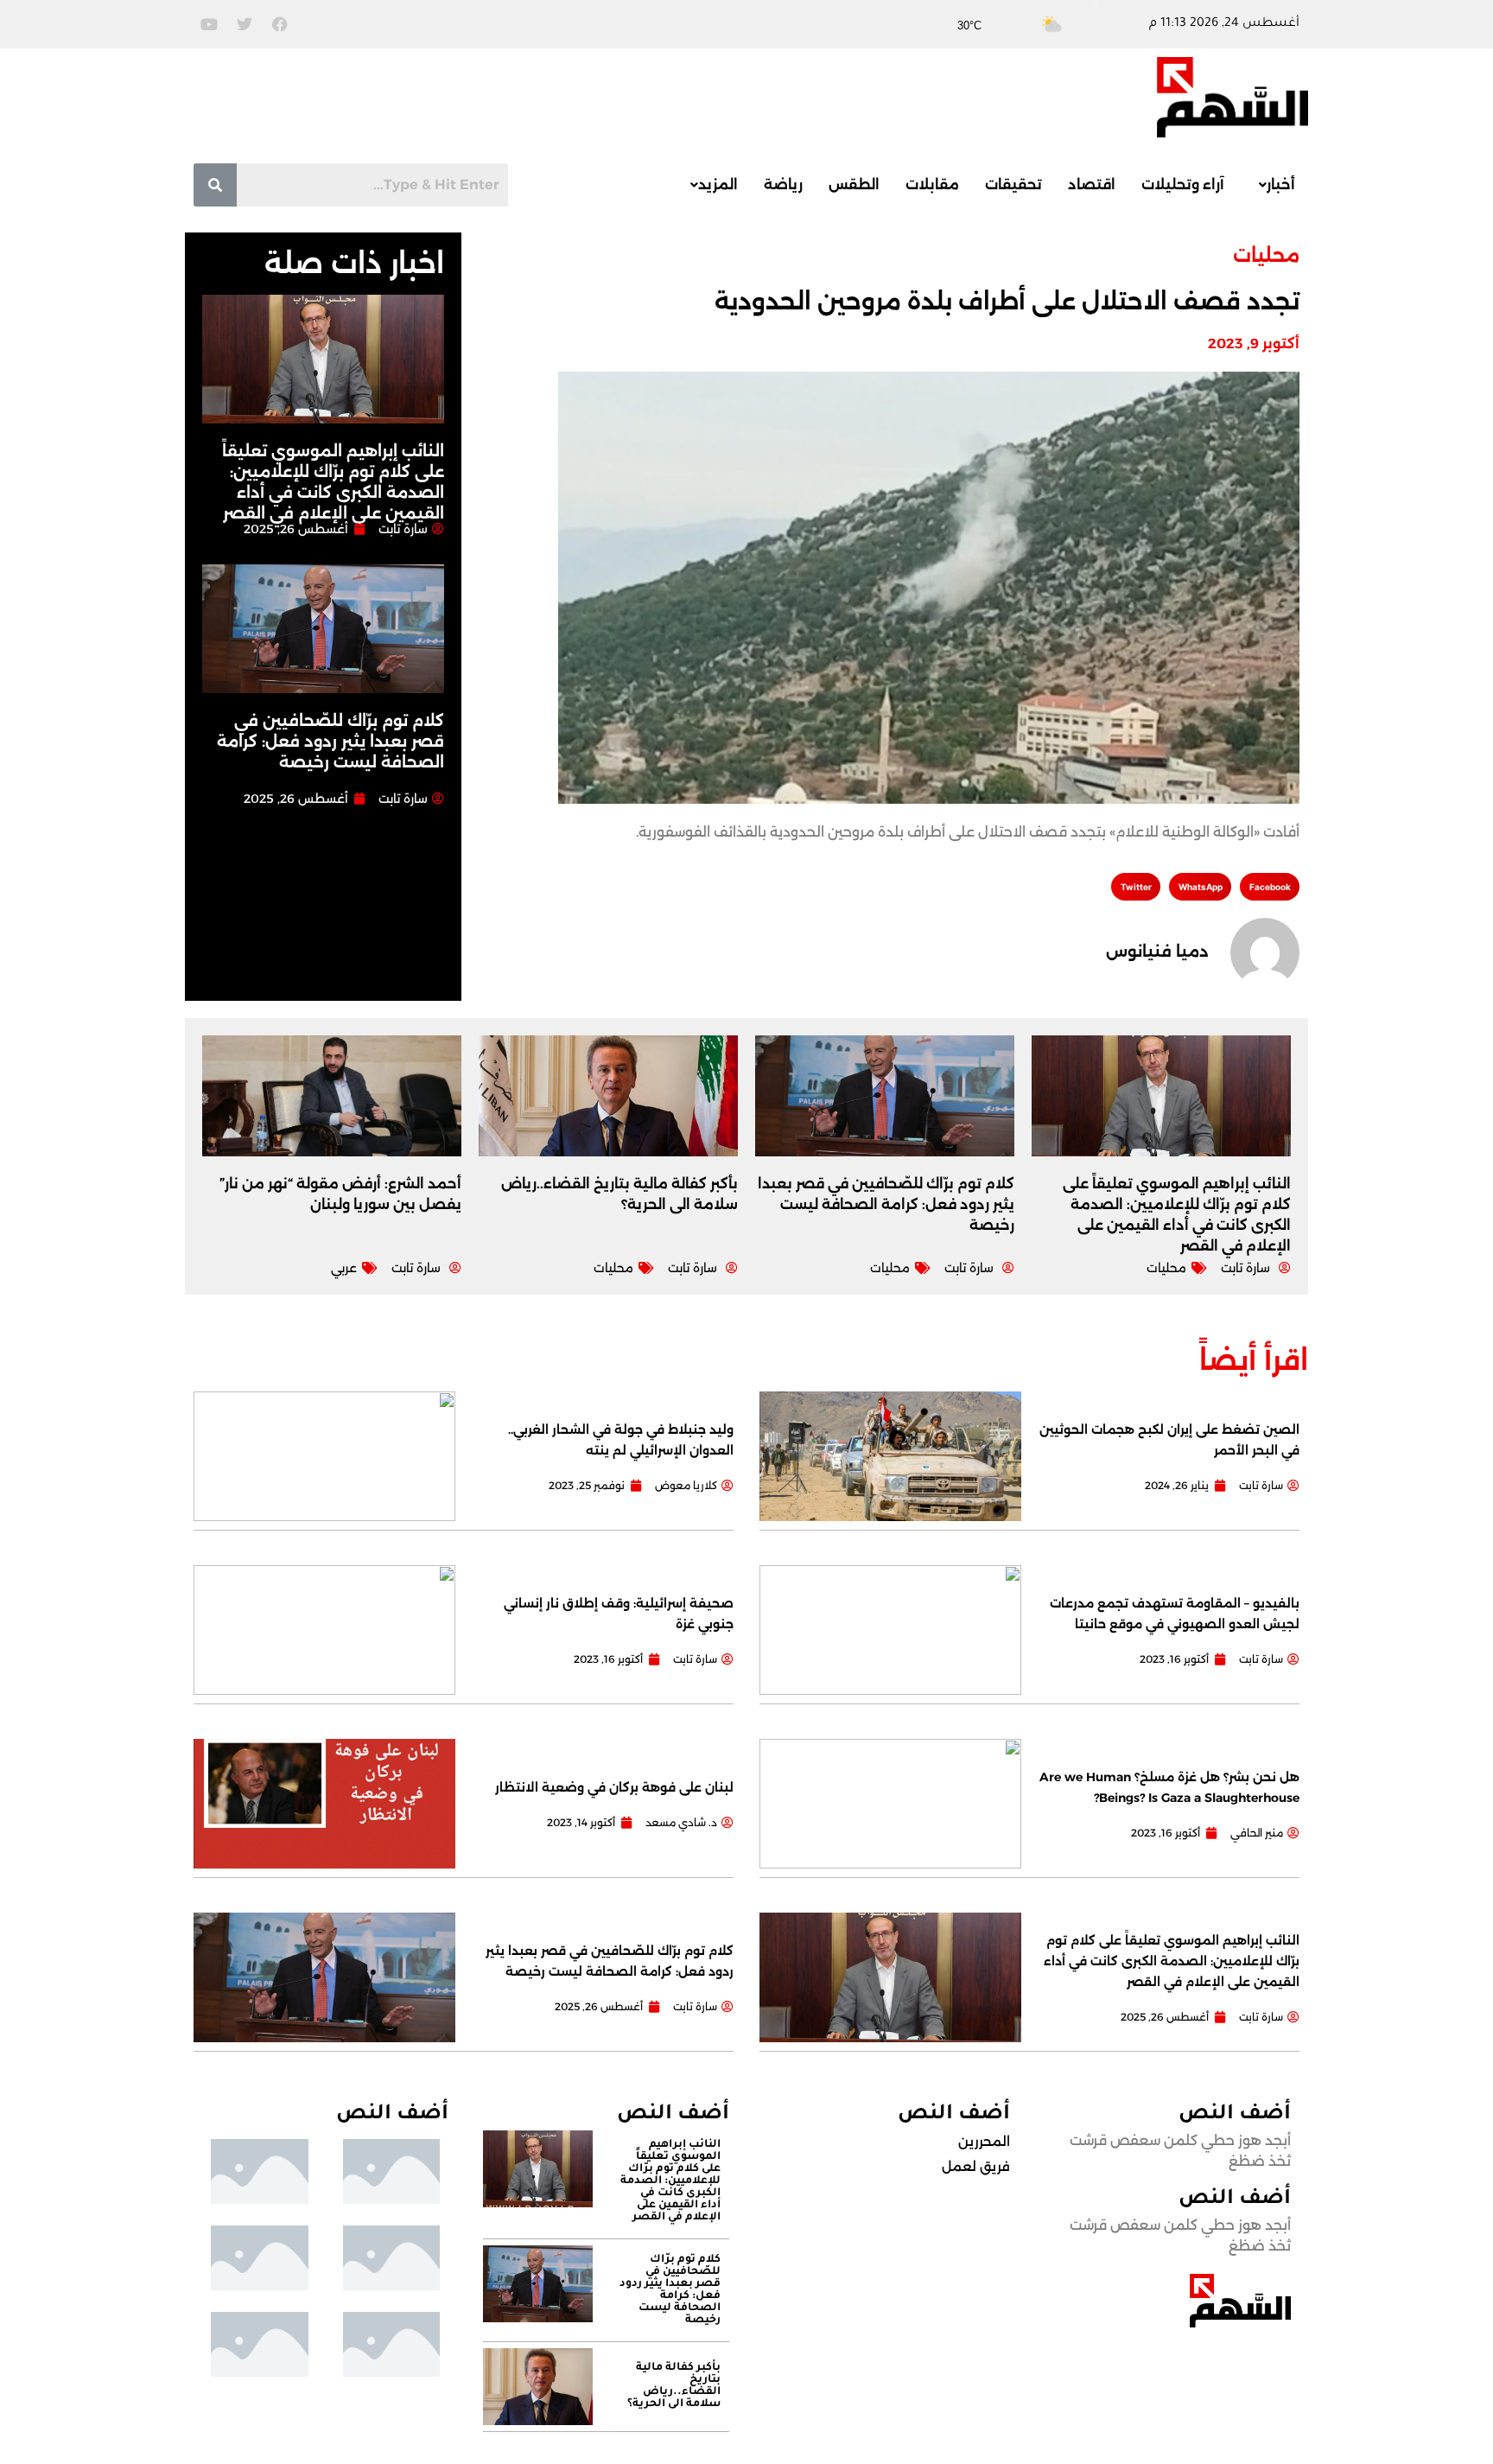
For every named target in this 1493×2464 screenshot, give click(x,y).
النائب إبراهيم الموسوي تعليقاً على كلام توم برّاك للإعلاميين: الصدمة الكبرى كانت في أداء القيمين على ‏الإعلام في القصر (1172, 1961)
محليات (1266, 255)
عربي (344, 1268)
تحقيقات (1013, 185)
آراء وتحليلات (1183, 185)
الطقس (854, 185)
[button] (1273, 185)
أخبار (1281, 185)
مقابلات (932, 185)
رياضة (783, 185)
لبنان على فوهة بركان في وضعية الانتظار (614, 1787)
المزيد (718, 185)
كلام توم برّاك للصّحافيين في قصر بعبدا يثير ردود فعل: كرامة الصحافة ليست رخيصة (330, 742)
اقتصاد (1092, 185)
